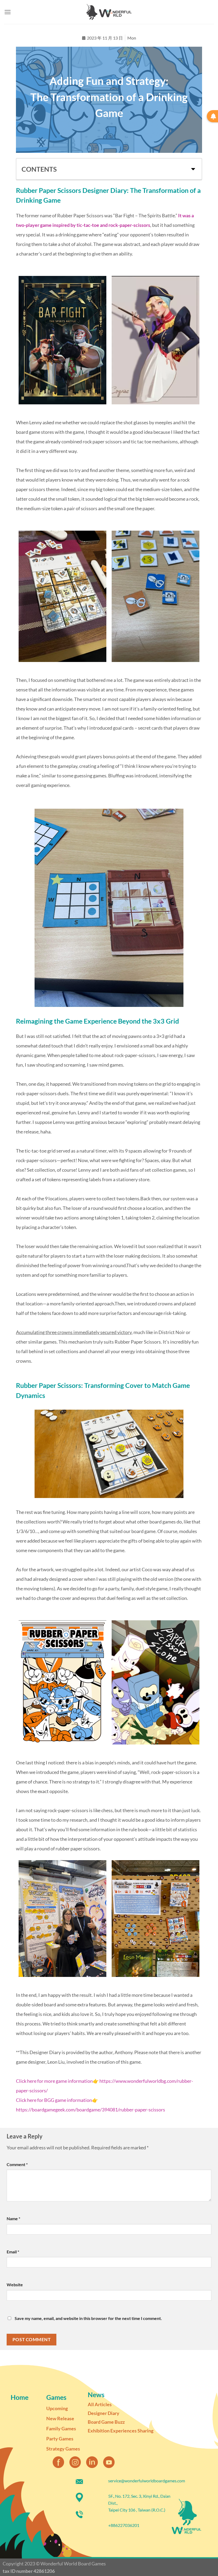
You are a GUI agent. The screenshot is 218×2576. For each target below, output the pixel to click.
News (96, 2395)
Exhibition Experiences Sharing (121, 2431)
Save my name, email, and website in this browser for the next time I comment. (88, 2318)
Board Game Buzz (106, 2422)
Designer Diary (104, 2413)
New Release (60, 2418)
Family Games (61, 2428)
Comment (17, 2164)
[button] (193, 169)
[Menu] (8, 12)
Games (56, 2397)
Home (20, 2397)
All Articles (100, 2404)
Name (13, 2218)
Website (15, 2285)
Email (13, 2252)
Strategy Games (63, 2449)
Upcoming (57, 2408)
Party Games (60, 2439)
